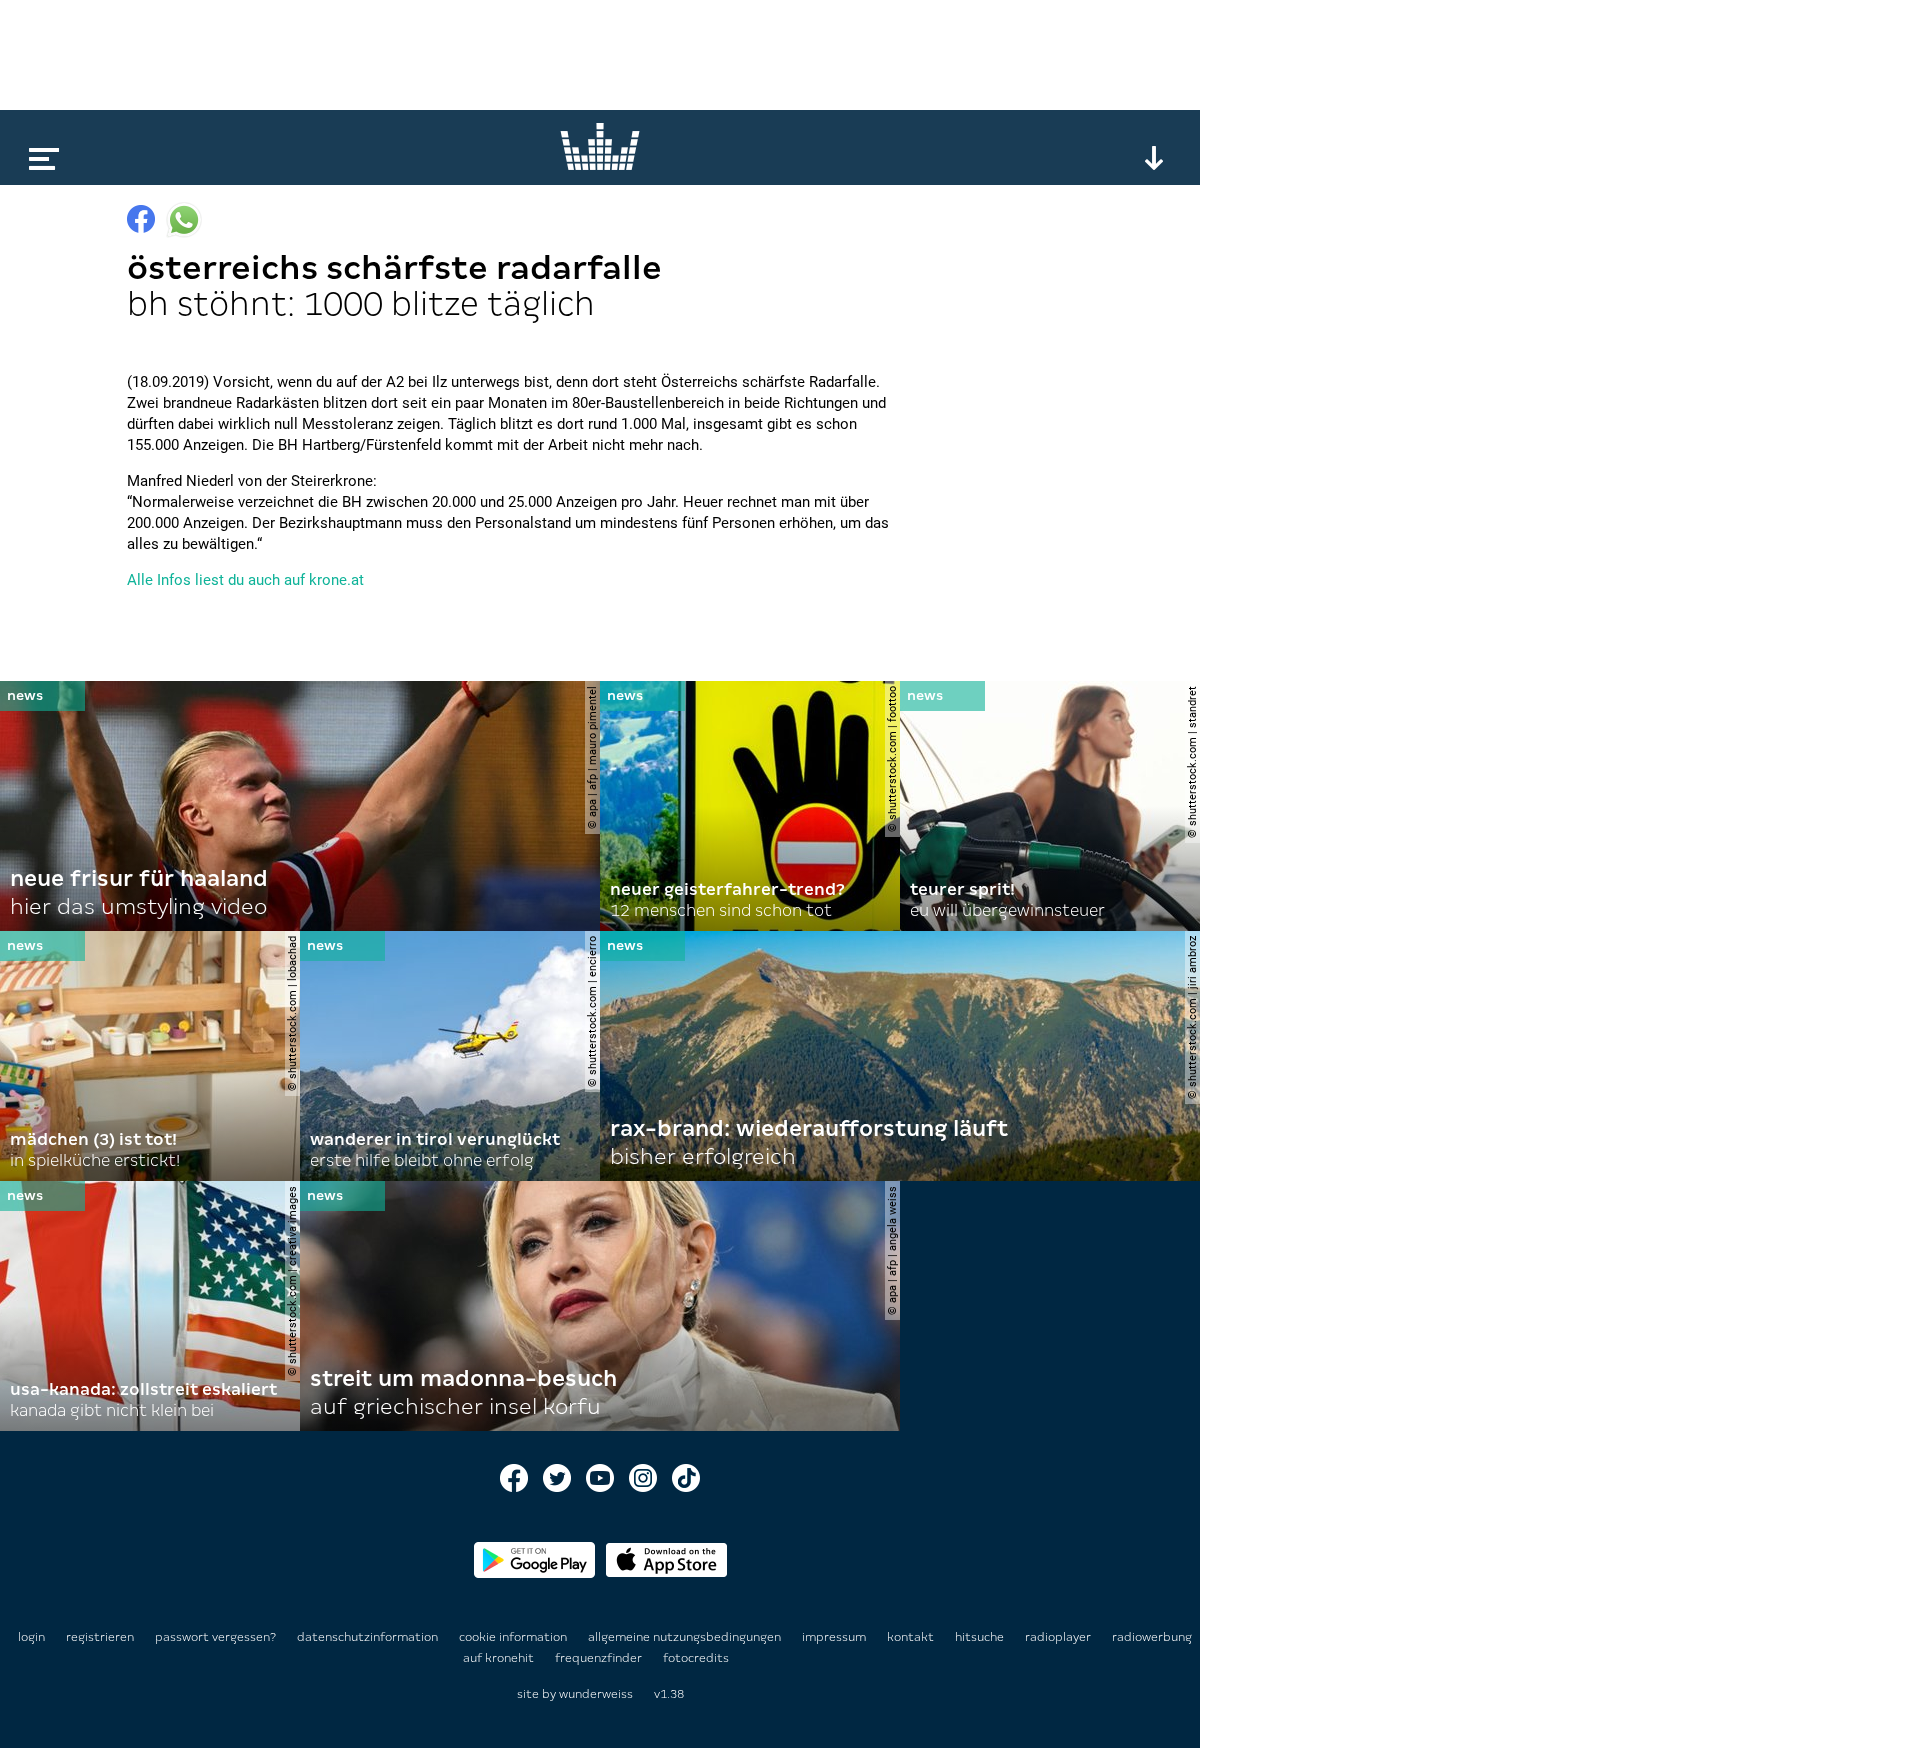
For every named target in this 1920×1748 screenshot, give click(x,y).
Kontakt (912, 1637)
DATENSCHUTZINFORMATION (369, 1637)
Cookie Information (514, 1637)
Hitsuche (981, 1637)
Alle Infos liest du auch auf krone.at (245, 580)
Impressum (835, 1637)
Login (31, 1637)
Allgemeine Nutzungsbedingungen (686, 1637)
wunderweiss (596, 1694)
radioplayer (1059, 1637)
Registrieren (100, 1637)
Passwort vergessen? (215, 1637)
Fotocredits (696, 1658)
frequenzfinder (600, 1658)
